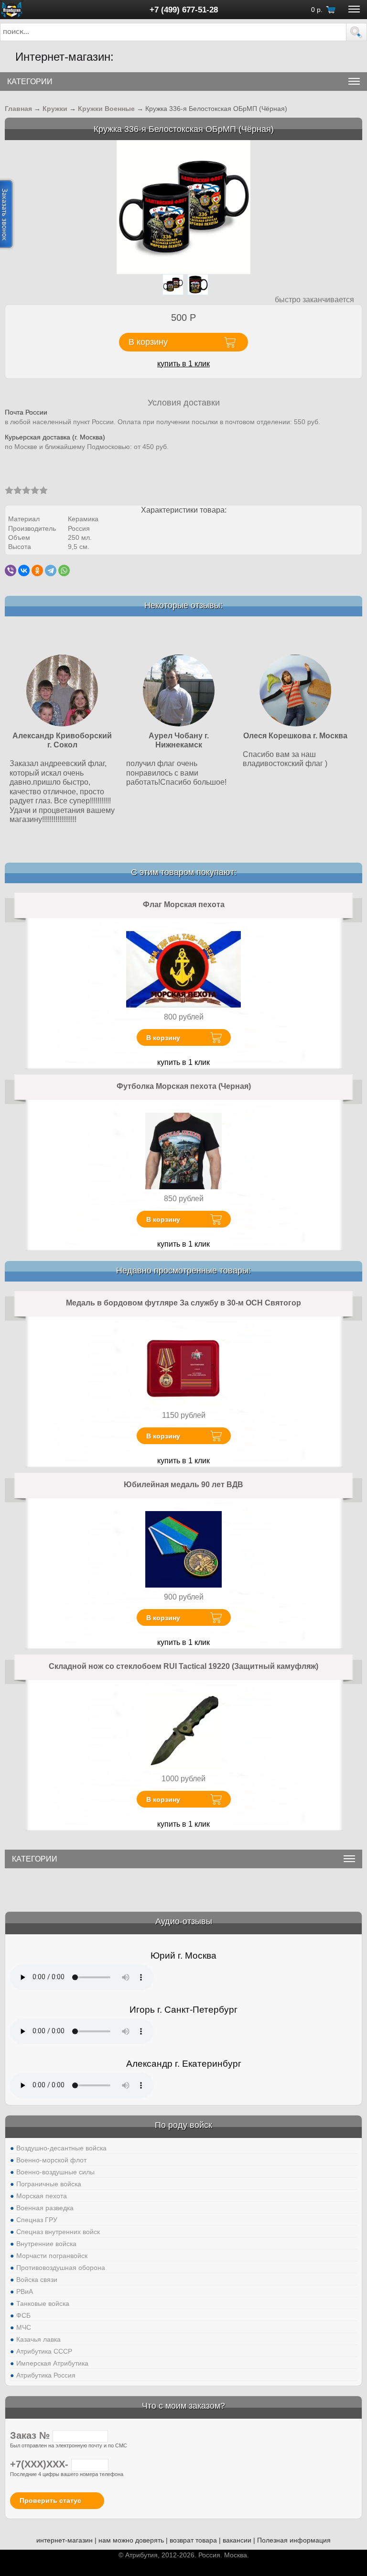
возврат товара (193, 2540)
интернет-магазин (65, 2540)
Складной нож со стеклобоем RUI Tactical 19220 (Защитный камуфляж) (183, 1666)
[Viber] (11, 570)
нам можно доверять (131, 2540)
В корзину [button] (148, 342)
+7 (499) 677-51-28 (184, 10)
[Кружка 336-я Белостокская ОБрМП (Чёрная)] (183, 206)
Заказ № (31, 2435)
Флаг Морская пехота (184, 904)
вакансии (237, 2540)
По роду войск (183, 2125)
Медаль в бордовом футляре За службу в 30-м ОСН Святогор (183, 1303)
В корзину (163, 1038)
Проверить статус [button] (50, 2500)
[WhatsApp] (64, 570)
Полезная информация (294, 2540)
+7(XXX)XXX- (41, 2464)
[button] (356, 32)
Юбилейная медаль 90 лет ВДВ (183, 1485)
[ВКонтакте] (24, 570)
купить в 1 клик (183, 364)
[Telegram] (51, 570)
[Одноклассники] (37, 570)
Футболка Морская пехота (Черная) (184, 1086)
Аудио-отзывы (184, 1921)
